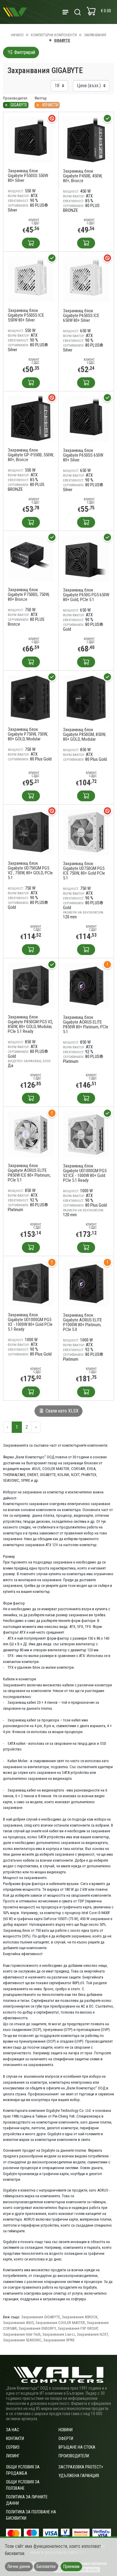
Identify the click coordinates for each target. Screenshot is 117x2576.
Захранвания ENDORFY (37, 2328)
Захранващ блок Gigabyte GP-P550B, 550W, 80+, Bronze (31, 455)
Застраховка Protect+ (81, 2467)
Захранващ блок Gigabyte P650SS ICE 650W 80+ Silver (81, 316)
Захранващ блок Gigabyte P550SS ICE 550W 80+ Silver (26, 315)
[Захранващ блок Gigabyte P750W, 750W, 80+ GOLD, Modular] (31, 698)
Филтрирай (24, 52)
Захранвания (95, 35)
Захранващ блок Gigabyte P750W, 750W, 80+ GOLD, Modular (28, 734)
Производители (74, 2456)
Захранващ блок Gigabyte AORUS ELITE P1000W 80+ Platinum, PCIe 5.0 (82, 1322)
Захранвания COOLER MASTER (60, 2323)
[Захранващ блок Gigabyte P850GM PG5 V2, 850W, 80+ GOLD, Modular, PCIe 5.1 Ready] (31, 985)
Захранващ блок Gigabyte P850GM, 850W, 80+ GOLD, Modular (84, 734)
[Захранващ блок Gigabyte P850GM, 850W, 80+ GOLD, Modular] (86, 698)
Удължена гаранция (79, 2476)
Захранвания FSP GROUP (78, 2328)
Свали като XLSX (61, 1411)
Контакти (15, 2438)
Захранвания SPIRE (59, 2340)
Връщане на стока (77, 2447)
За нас (13, 2430)
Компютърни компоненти (54, 35)
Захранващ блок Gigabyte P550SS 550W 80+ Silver (28, 176)
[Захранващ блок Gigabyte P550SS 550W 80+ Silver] (31, 139)
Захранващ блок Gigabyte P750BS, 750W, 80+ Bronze (29, 594)
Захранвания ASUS (18, 2323)
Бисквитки (46, 2566)
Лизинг (13, 2456)
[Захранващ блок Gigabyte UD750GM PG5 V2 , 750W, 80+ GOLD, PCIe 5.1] (31, 832)
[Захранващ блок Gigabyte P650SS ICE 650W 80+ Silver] (86, 279)
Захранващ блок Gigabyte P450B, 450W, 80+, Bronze (83, 176)
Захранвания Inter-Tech (22, 2334)
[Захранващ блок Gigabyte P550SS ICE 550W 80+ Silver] (31, 279)
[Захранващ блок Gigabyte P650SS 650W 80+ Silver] (86, 419)
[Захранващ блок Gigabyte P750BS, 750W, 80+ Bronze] (31, 558)
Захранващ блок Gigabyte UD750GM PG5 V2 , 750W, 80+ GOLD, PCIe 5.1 (30, 870)
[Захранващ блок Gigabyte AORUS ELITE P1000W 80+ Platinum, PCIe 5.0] (86, 1284)
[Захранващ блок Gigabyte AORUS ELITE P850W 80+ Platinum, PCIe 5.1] (86, 986)
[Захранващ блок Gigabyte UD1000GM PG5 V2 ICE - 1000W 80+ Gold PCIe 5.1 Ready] (86, 1134)
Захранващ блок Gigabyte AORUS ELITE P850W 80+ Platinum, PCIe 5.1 (86, 1024)
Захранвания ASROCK (80, 2317)
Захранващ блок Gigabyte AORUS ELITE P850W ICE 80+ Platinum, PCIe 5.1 (29, 1173)
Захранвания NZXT (92, 2334)
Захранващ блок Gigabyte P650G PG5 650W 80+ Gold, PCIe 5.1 (86, 595)
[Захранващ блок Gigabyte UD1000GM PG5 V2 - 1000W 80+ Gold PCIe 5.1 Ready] (31, 1283)
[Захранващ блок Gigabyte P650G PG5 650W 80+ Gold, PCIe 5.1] (86, 558)
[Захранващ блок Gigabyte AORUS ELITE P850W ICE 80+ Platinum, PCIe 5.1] (31, 1134)
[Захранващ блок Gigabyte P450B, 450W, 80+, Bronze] (86, 139)
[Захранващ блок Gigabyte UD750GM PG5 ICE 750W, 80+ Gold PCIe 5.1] (86, 832)
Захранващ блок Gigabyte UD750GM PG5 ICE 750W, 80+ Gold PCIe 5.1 (84, 871)
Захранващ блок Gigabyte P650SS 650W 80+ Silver (83, 455)
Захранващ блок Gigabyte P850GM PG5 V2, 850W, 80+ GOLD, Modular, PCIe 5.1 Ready (30, 1024)
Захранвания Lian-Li (59, 2334)
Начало (17, 35)
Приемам (71, 2566)
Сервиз (13, 2447)
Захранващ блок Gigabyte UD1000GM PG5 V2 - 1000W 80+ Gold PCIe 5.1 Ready (30, 1322)
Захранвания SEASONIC (22, 2340)
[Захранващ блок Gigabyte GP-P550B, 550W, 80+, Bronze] (31, 418)
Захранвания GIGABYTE (41, 2317)
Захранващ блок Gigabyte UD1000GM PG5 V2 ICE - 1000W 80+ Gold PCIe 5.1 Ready (85, 1173)
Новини (66, 2430)
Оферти (66, 2438)
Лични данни (19, 2566)
